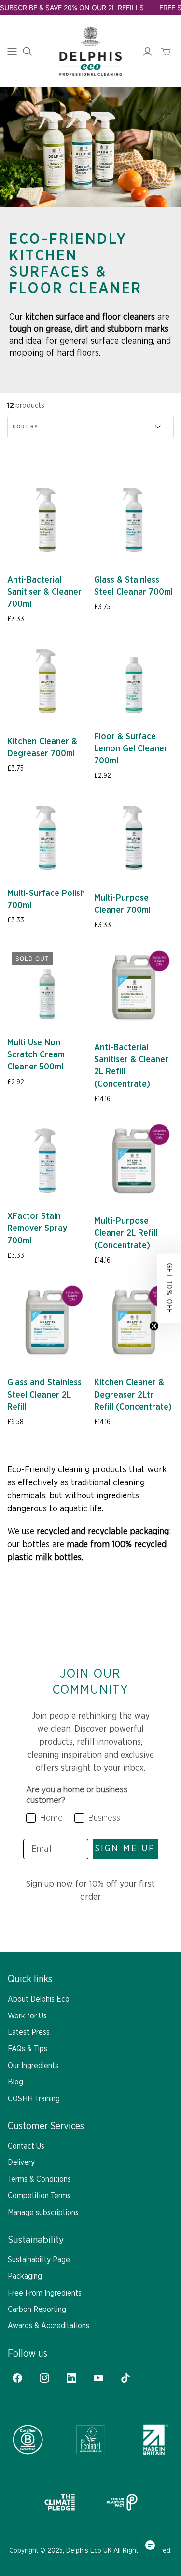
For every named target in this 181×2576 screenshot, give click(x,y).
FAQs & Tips (28, 2049)
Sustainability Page (39, 2260)
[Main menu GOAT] (12, 52)
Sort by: (26, 427)
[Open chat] (150, 2545)
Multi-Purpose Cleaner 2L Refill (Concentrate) (126, 1233)
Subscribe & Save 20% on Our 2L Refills (72, 7)
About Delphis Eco (39, 1999)
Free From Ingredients (45, 2293)
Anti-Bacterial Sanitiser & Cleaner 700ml (44, 592)
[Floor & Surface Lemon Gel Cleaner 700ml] (134, 681)
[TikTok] (125, 2378)
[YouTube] (98, 2378)
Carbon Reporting (37, 2309)
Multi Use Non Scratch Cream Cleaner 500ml (36, 1055)
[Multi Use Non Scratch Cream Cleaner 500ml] (47, 987)
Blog (15, 2082)
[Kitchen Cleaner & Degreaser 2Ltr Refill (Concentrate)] (134, 1322)
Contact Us (26, 2146)
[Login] (147, 52)
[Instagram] (44, 2378)
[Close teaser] (154, 1326)
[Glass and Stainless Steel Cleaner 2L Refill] (47, 1322)
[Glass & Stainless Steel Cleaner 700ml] (134, 520)
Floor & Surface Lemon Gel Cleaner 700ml (131, 749)
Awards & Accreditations (49, 2326)
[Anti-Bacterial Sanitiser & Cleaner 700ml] (47, 520)
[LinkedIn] (71, 2378)
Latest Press (29, 2032)
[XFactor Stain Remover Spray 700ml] (47, 1161)
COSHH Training (34, 2099)
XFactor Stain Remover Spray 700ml (37, 1228)
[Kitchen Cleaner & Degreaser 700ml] (47, 681)
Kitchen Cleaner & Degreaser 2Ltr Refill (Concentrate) (133, 1395)
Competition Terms (39, 2196)
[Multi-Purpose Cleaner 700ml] (134, 838)
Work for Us (27, 2016)
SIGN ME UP (125, 1849)
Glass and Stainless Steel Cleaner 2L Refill (44, 1395)
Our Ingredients (33, 2066)
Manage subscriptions (43, 2213)
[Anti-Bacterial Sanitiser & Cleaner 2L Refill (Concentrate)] (134, 987)
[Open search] (28, 52)
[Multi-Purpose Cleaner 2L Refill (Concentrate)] (134, 1161)
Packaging (25, 2276)
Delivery (21, 2162)
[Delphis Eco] (90, 51)
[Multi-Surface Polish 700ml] (47, 838)
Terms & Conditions (39, 2179)
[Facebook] (17, 2378)
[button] (169, 1288)
